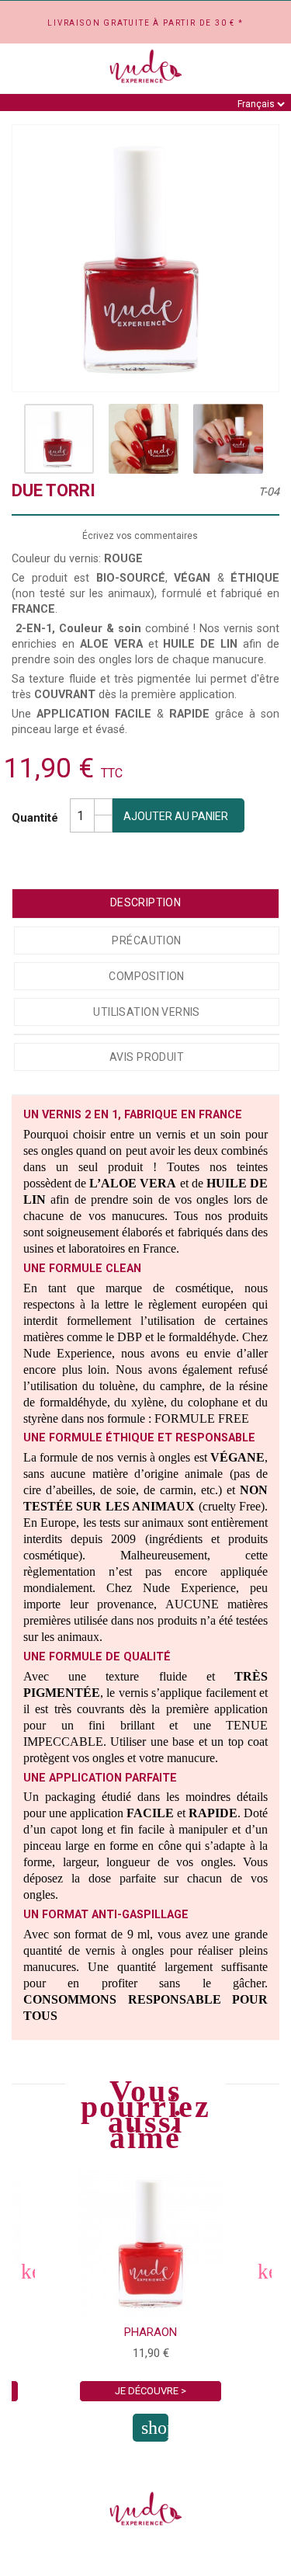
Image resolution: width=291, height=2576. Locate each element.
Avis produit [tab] (147, 1057)
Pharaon (151, 2332)
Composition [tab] (147, 976)
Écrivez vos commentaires (140, 536)
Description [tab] (146, 902)
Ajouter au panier (176, 816)
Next (264, 2271)
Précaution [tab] (146, 940)
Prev (27, 2271)
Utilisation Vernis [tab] (147, 1012)
